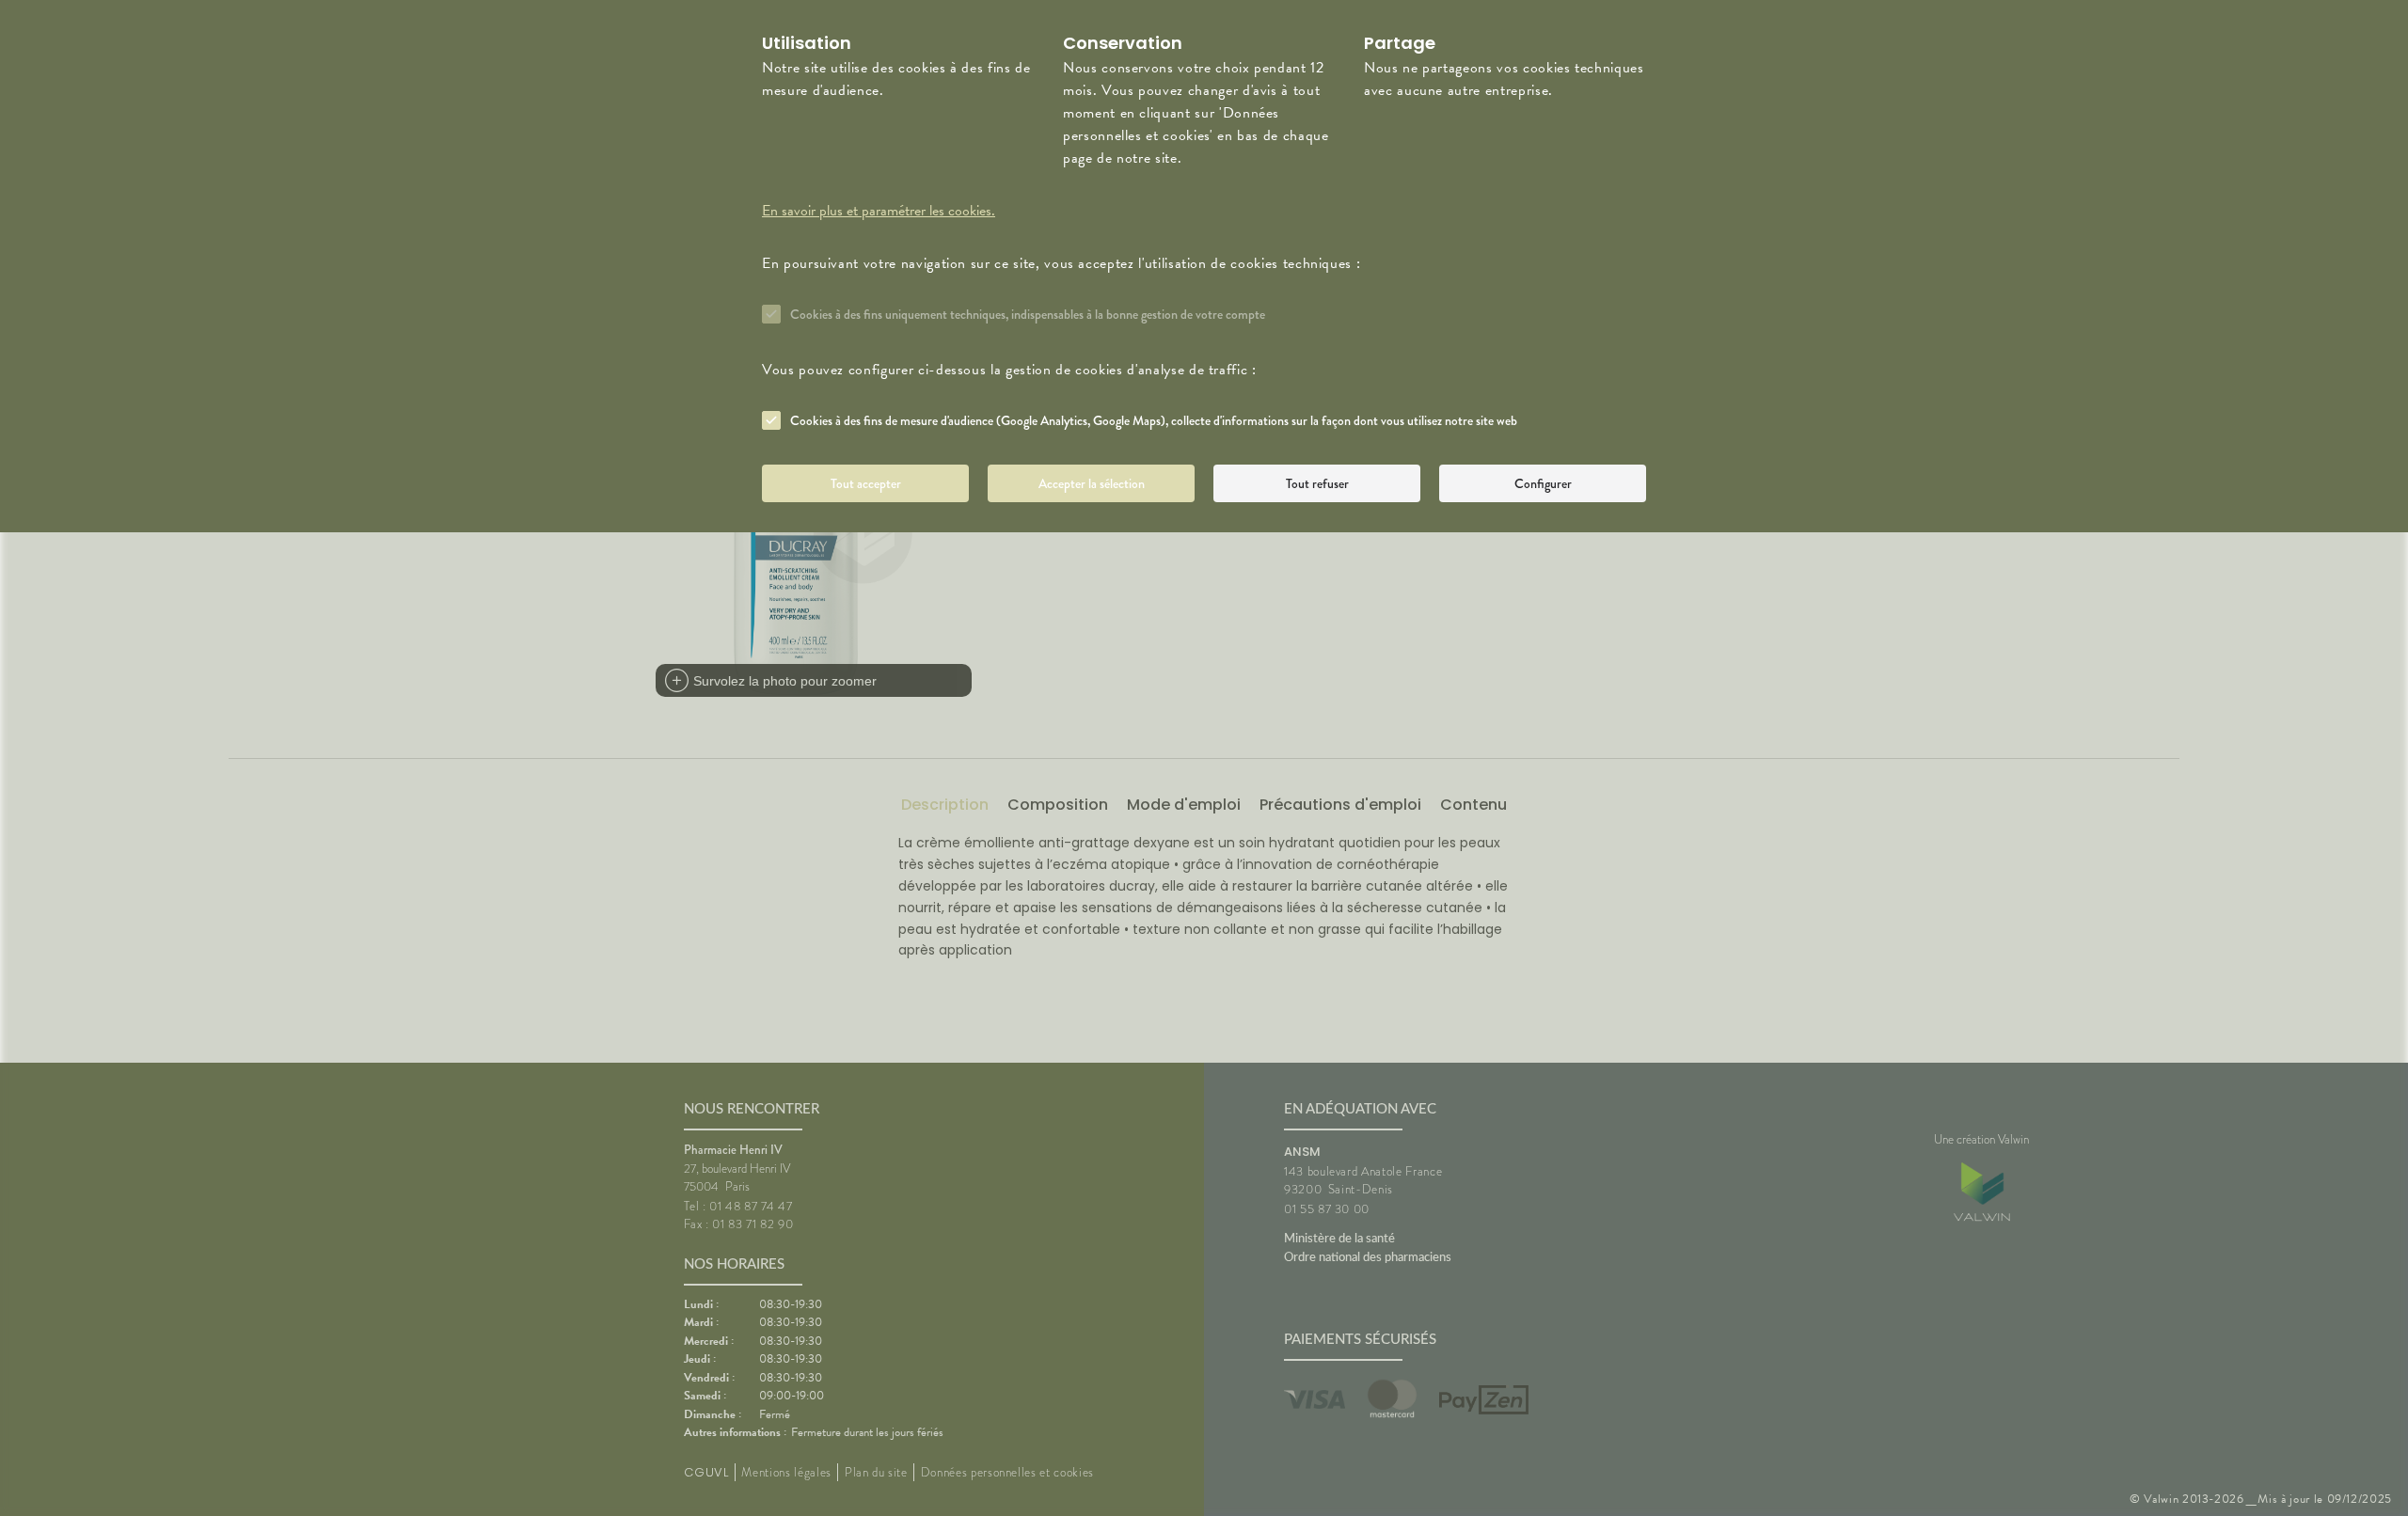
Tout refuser (1317, 483)
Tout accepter (866, 483)
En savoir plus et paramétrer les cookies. (879, 211)
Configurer (1543, 483)
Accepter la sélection (1092, 483)
